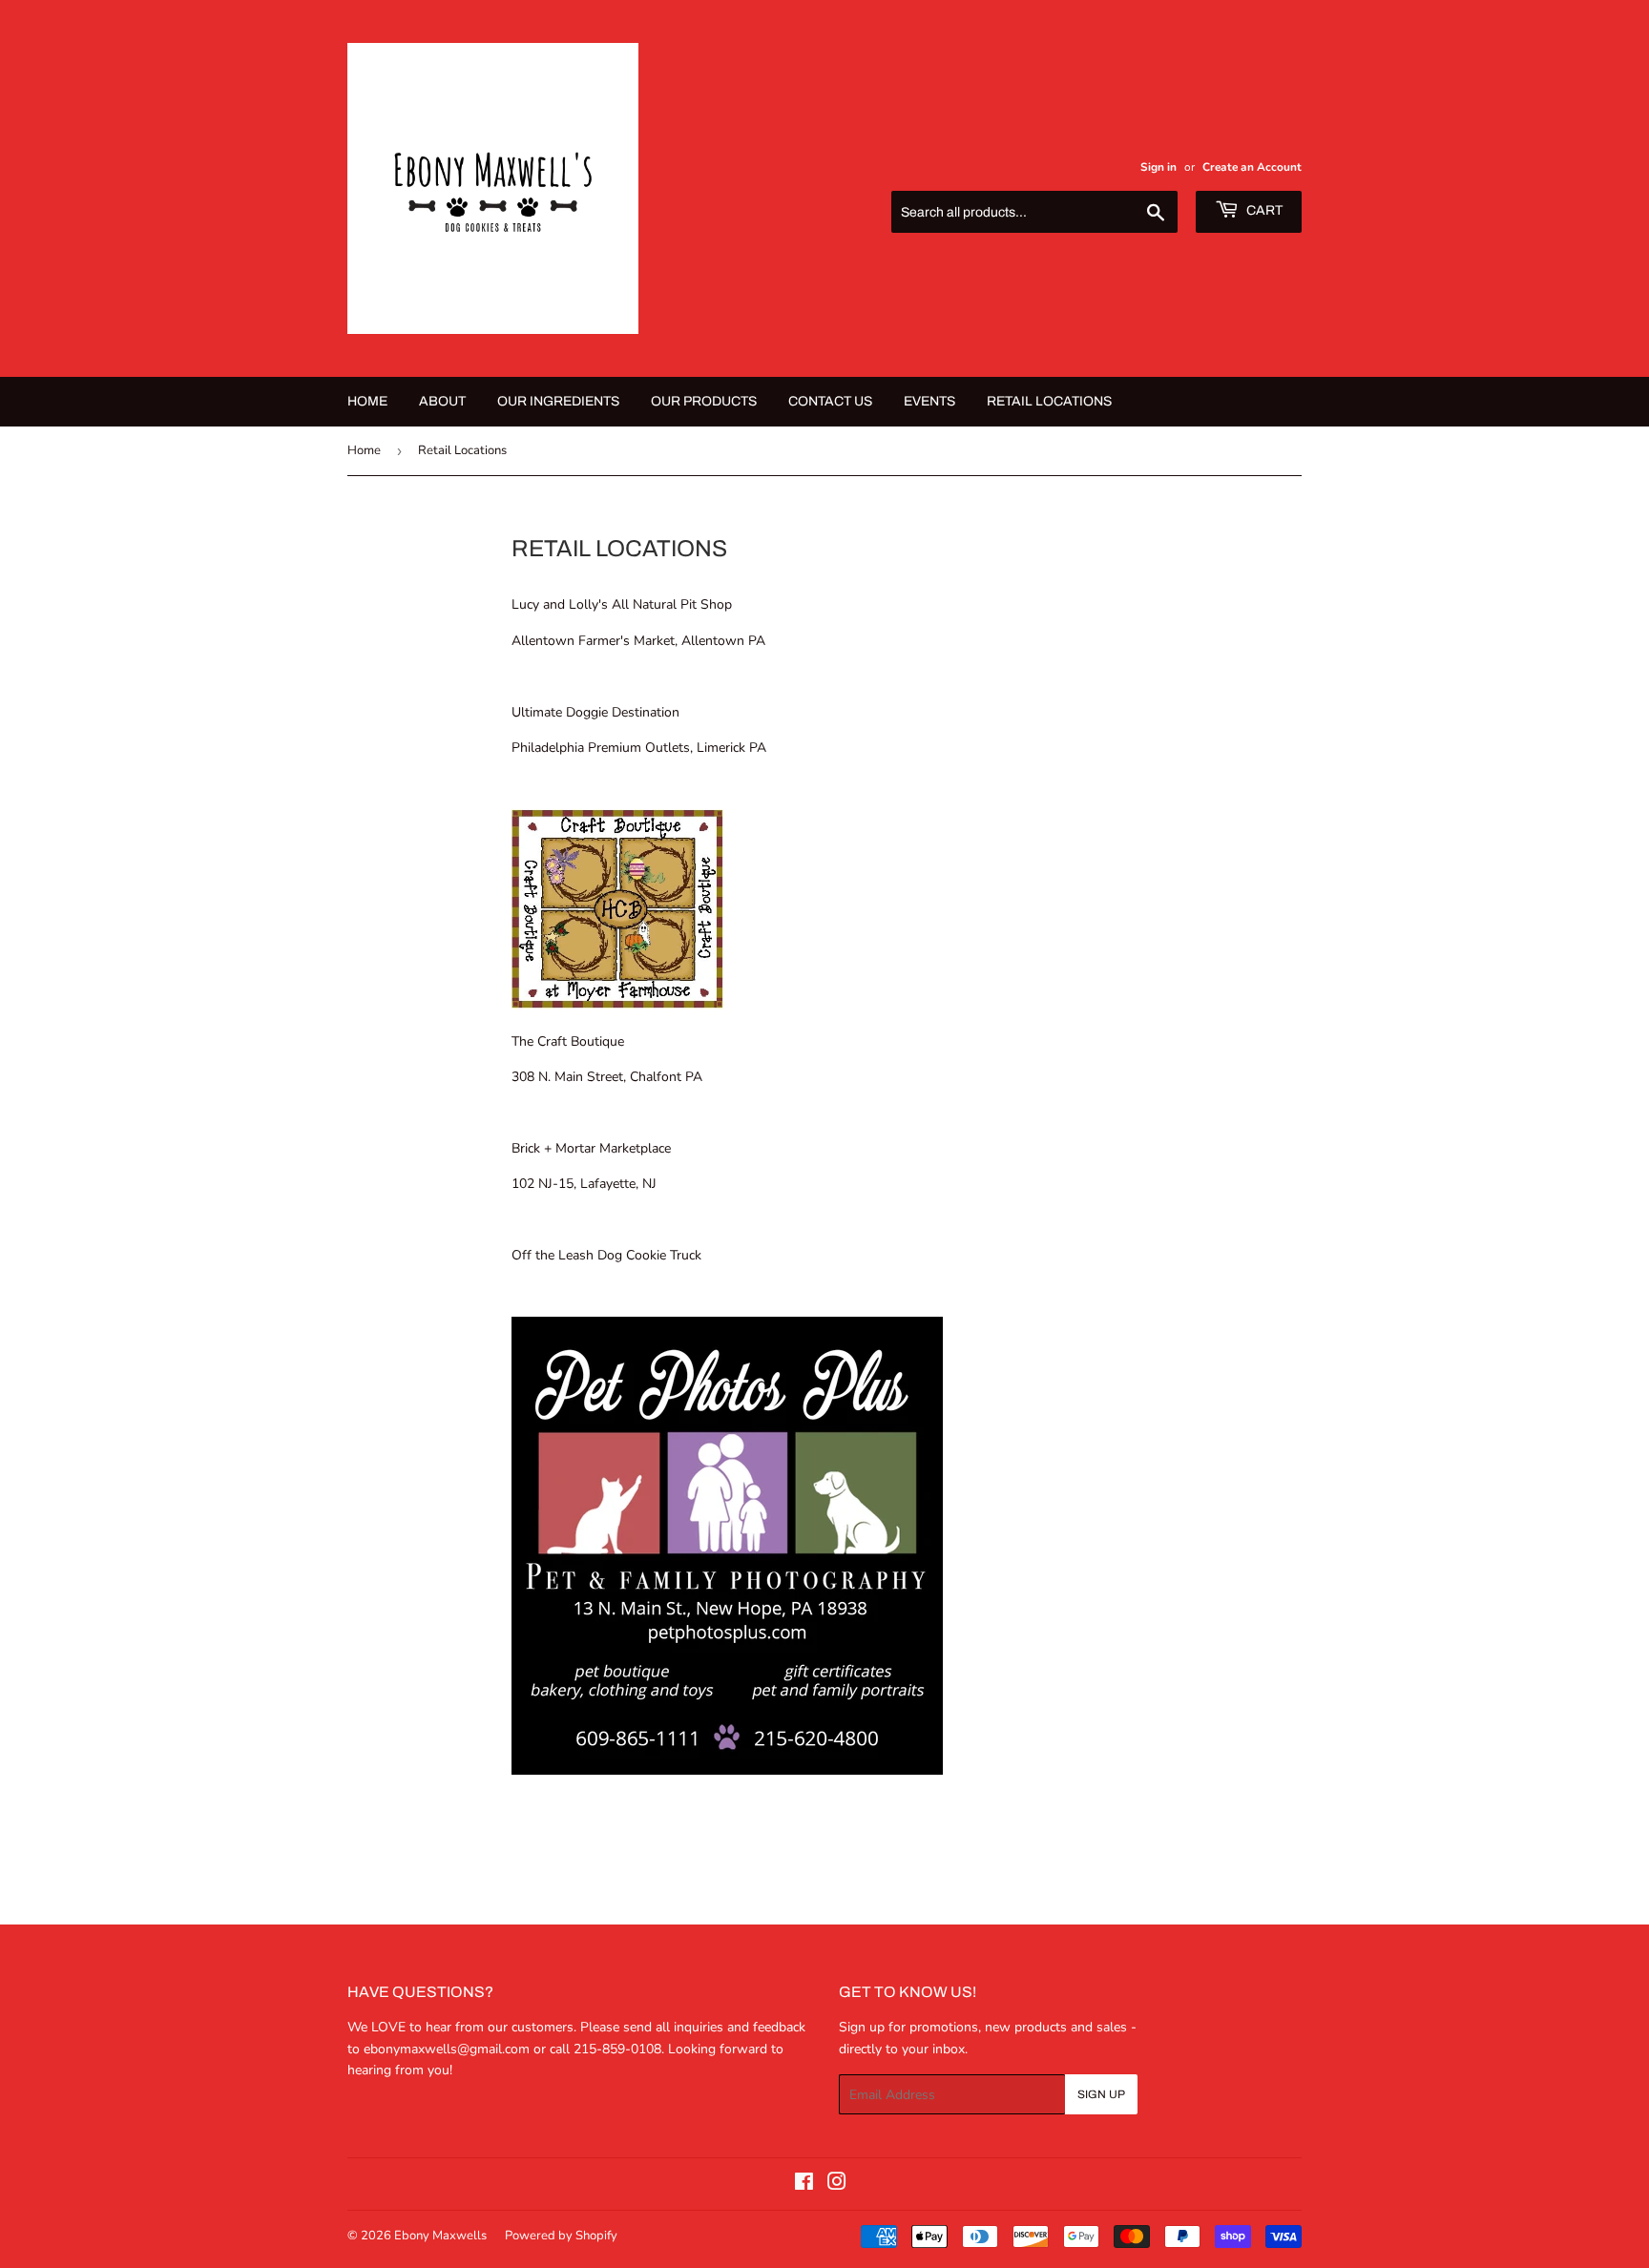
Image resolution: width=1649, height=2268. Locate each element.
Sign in (1158, 167)
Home (367, 401)
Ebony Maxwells (440, 2236)
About (442, 401)
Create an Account (1252, 167)
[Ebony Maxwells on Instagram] (837, 2185)
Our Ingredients (558, 401)
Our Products (704, 401)
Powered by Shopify (561, 2236)
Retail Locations (1049, 401)
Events (929, 401)
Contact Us (830, 401)
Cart (1263, 210)
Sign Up (1101, 2094)
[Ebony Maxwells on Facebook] (804, 2185)
